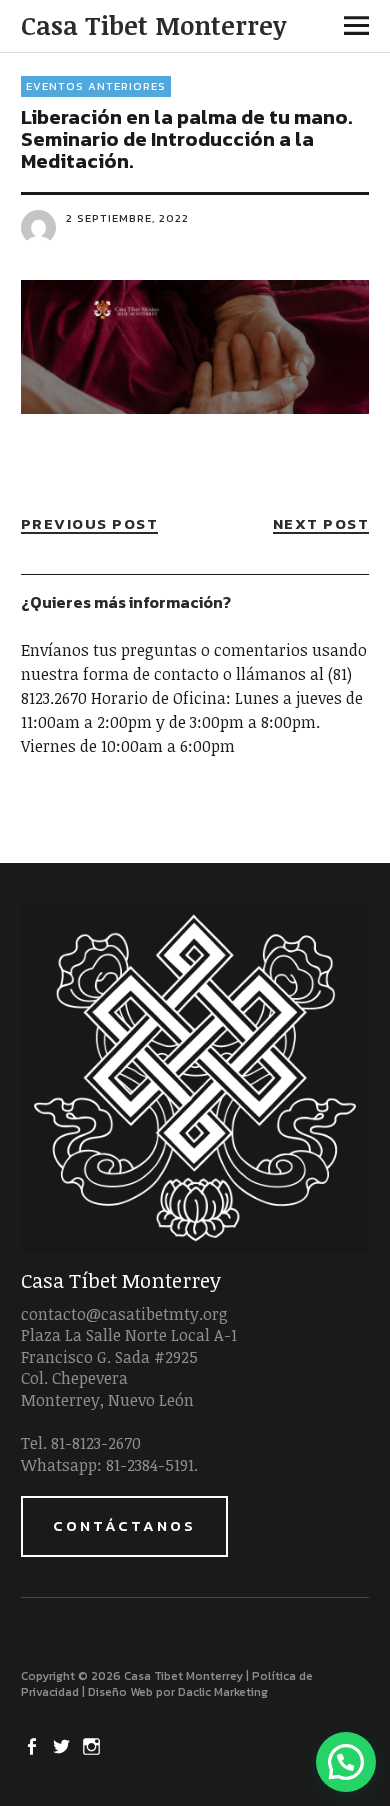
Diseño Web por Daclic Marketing (178, 1692)
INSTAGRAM (94, 1745)
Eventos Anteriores (96, 86)
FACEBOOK (34, 1745)
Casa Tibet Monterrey (153, 25)
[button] (346, 1762)
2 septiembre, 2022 (127, 218)
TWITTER (64, 1745)
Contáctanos (124, 1525)
